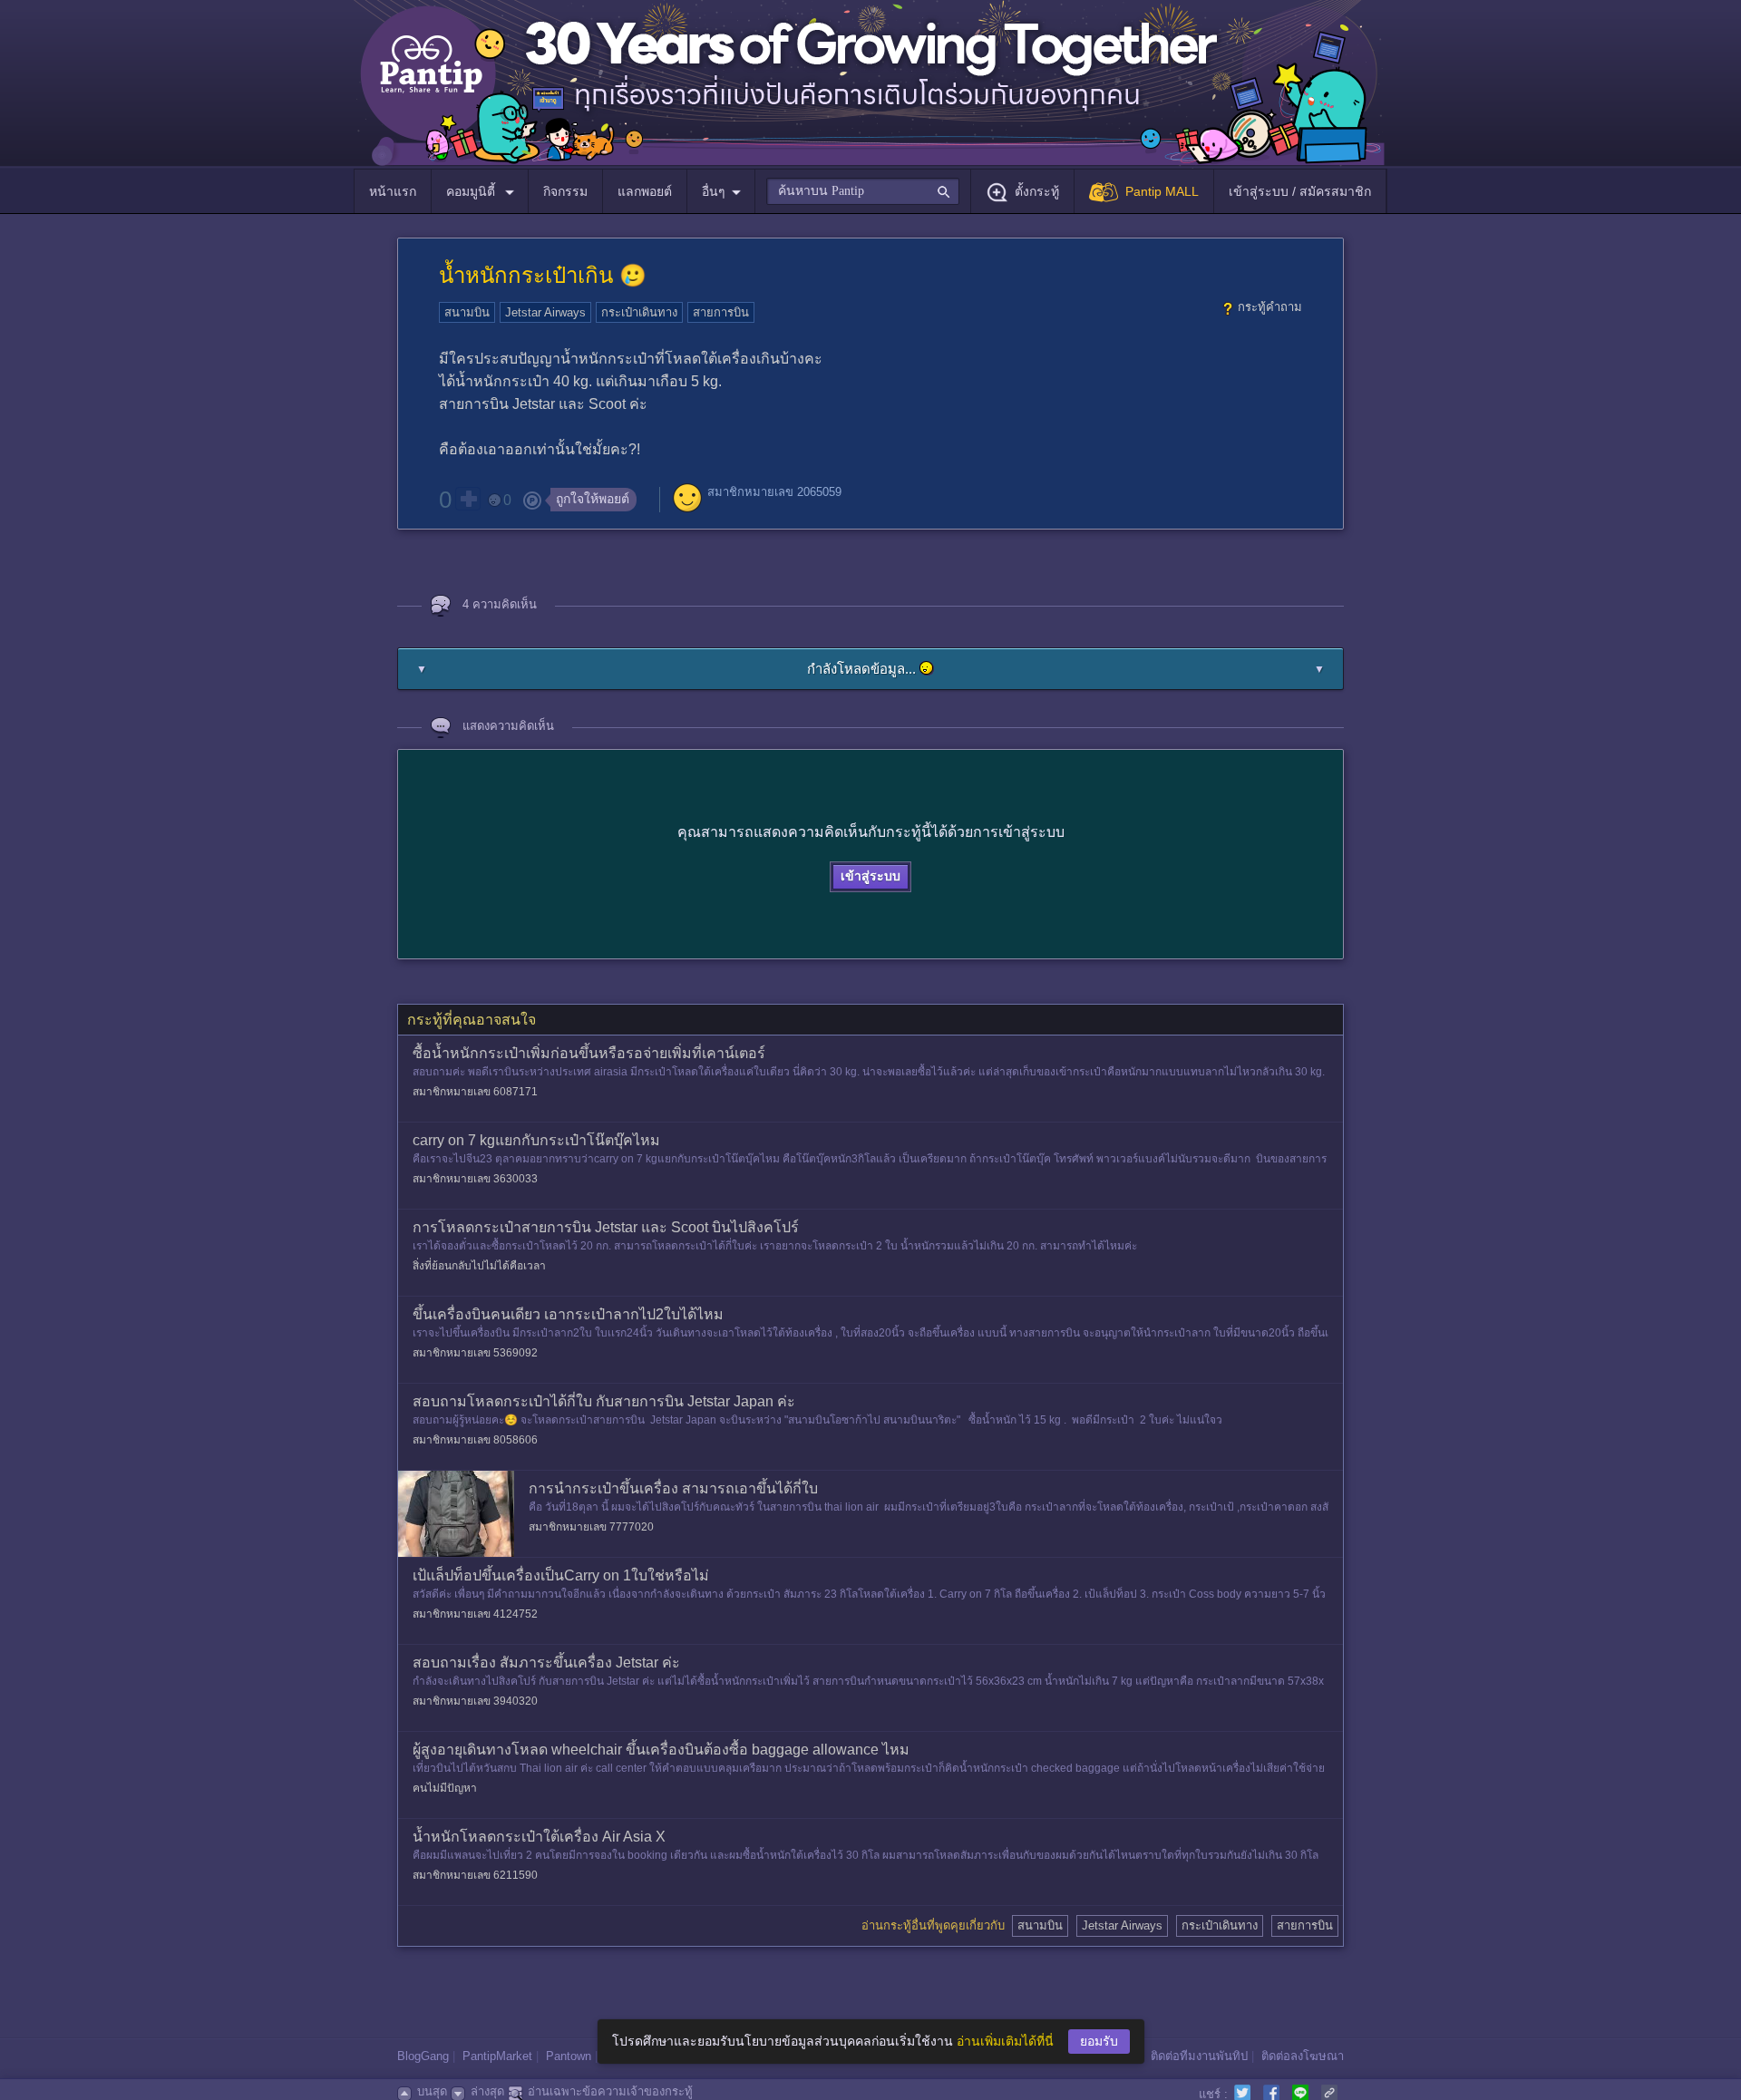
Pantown (569, 2056)
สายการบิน (721, 312)
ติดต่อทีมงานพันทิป (1199, 2056)
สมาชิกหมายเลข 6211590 (475, 1875)
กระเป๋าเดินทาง (639, 312)
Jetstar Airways (545, 312)
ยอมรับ (1099, 2041)
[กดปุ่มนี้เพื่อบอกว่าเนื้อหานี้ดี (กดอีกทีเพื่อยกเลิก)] (468, 499)
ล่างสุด (487, 2091)
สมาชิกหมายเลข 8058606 (475, 1440)
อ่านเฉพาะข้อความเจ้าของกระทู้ (610, 2091)
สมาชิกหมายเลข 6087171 (475, 1092)
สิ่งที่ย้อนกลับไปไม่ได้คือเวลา (479, 1266)
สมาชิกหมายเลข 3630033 (475, 1179)
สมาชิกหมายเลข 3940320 (475, 1701)
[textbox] (863, 191)
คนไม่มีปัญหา (445, 1788)
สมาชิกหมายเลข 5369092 (475, 1353)
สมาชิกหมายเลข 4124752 (475, 1614)
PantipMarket (497, 2056)
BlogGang (423, 2056)
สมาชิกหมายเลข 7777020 (591, 1527)
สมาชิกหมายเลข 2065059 (774, 492)
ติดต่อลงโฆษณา (1303, 2056)
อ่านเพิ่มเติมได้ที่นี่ (1005, 2041)
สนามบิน (467, 312)
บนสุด (432, 2091)
